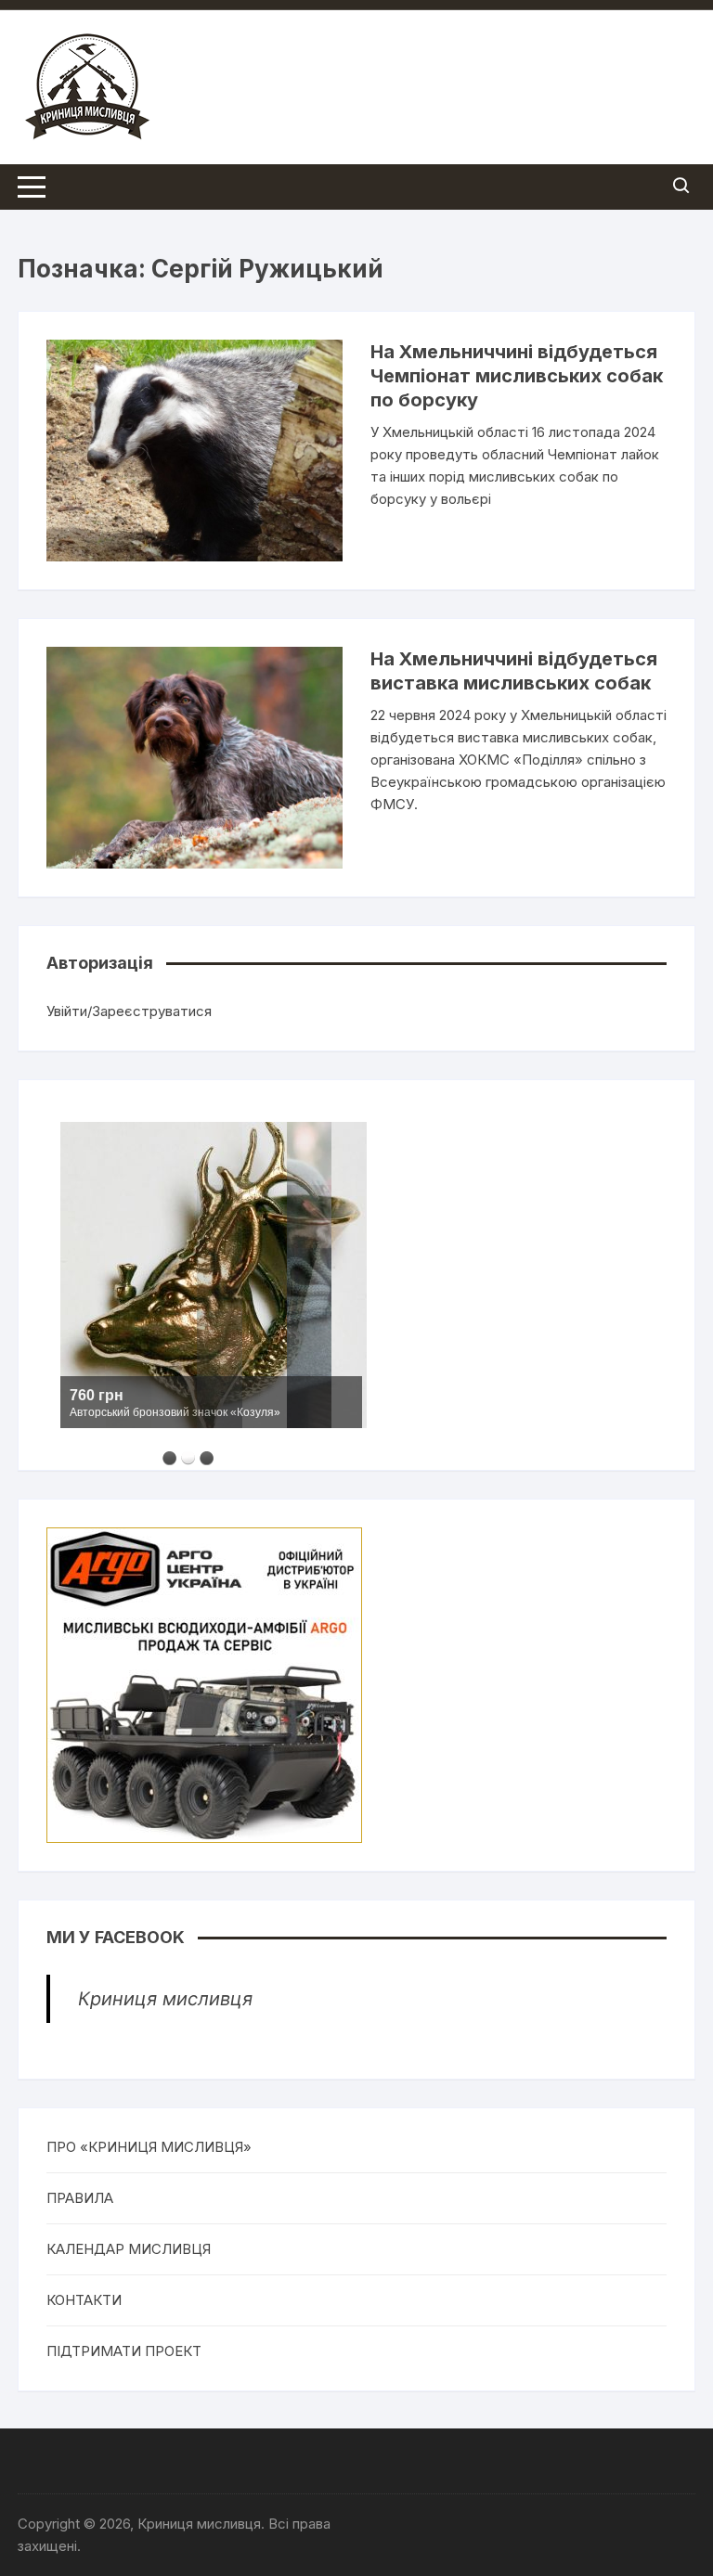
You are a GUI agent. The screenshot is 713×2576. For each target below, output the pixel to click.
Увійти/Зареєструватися (129, 1011)
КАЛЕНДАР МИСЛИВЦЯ (129, 2249)
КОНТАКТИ (84, 2300)
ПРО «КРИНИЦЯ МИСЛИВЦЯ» (149, 2147)
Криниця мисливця (165, 1999)
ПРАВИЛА (80, 2198)
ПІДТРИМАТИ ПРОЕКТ (124, 2351)
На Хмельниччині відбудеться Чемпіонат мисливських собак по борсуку (517, 376)
